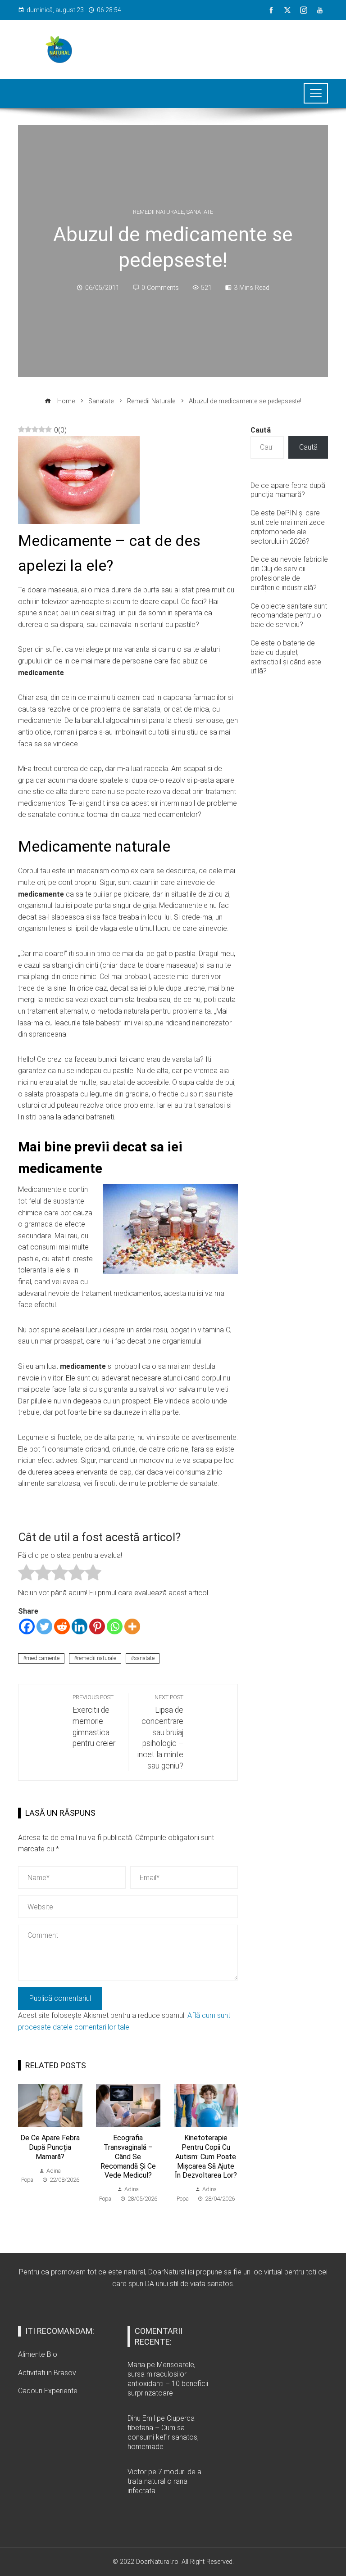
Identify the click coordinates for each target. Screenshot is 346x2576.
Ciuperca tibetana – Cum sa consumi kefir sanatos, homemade (163, 2432)
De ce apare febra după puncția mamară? (50, 2147)
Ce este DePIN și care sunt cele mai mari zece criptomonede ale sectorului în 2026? (288, 527)
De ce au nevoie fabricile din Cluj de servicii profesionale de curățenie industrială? (289, 573)
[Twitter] (44, 1626)
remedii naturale (97, 1658)
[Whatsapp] (115, 1626)
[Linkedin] (80, 1626)
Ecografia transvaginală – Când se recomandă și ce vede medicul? (128, 2156)
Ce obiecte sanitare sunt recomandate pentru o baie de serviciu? (289, 616)
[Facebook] (27, 1626)
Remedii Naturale (158, 212)
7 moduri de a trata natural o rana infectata (164, 2481)
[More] (132, 1626)
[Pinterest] (97, 1626)
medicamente (43, 1658)
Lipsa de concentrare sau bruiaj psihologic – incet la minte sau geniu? (160, 1732)
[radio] (26, 1574)
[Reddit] (62, 1626)
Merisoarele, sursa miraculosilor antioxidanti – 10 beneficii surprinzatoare (168, 2379)
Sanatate (200, 212)
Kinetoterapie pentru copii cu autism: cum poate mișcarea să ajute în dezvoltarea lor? (206, 2156)
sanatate (144, 1658)
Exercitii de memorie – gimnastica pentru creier (94, 1721)
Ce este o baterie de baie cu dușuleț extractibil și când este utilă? (286, 657)
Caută (261, 430)
